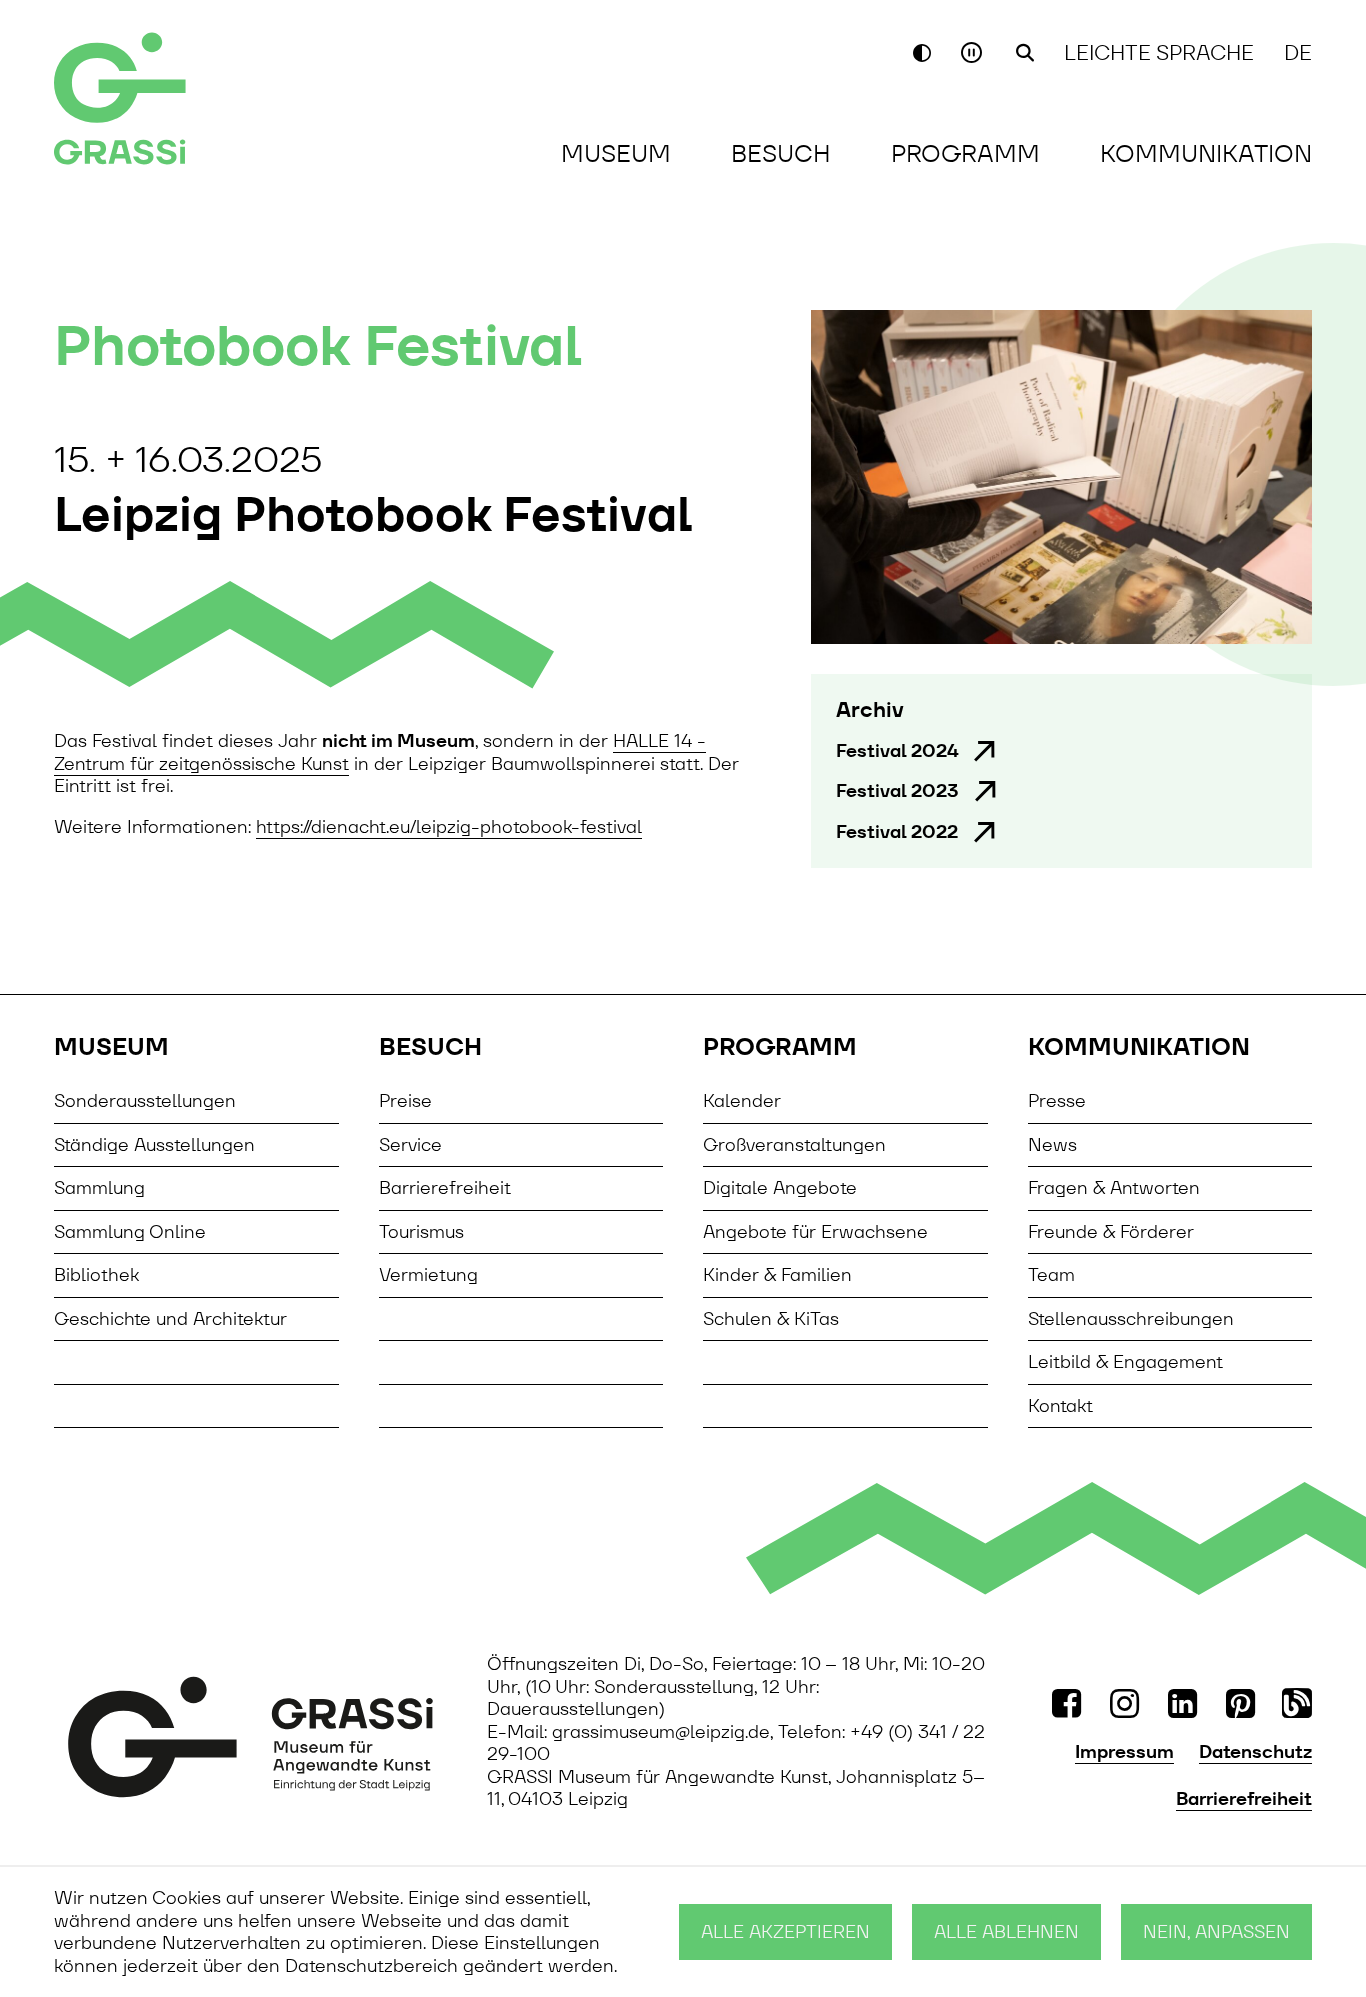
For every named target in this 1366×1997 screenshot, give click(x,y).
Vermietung (428, 1274)
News (1052, 1144)
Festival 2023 (897, 791)
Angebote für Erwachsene (815, 1231)
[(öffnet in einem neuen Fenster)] (250, 1736)
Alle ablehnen (1006, 1931)
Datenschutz (1255, 1752)
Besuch (781, 153)
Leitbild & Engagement (1125, 1361)
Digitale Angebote (780, 1187)
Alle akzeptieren (785, 1931)
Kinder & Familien (777, 1274)
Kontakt (1060, 1405)
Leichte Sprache (1159, 52)
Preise (405, 1100)
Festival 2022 (897, 832)
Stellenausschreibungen (1131, 1318)
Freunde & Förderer (1111, 1231)
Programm (965, 153)
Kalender (742, 1100)
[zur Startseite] (180, 101)
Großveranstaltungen (794, 1144)
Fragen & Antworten (1114, 1187)
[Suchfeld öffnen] (1025, 53)
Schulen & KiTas (771, 1318)
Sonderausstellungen (145, 1100)
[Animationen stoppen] (973, 52)
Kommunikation (1206, 153)
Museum (616, 153)
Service (410, 1144)
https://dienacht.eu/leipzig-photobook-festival (449, 826)
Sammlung (99, 1187)
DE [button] (1298, 52)
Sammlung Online (130, 1231)
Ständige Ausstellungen (154, 1144)
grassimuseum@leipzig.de (661, 1731)
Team (1051, 1274)
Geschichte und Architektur (170, 1318)
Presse (1057, 1100)
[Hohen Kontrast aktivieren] (922, 53)
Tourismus (421, 1231)
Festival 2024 (897, 751)
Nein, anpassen (1216, 1931)
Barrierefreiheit (445, 1187)
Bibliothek (96, 1274)
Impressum (1124, 1752)
